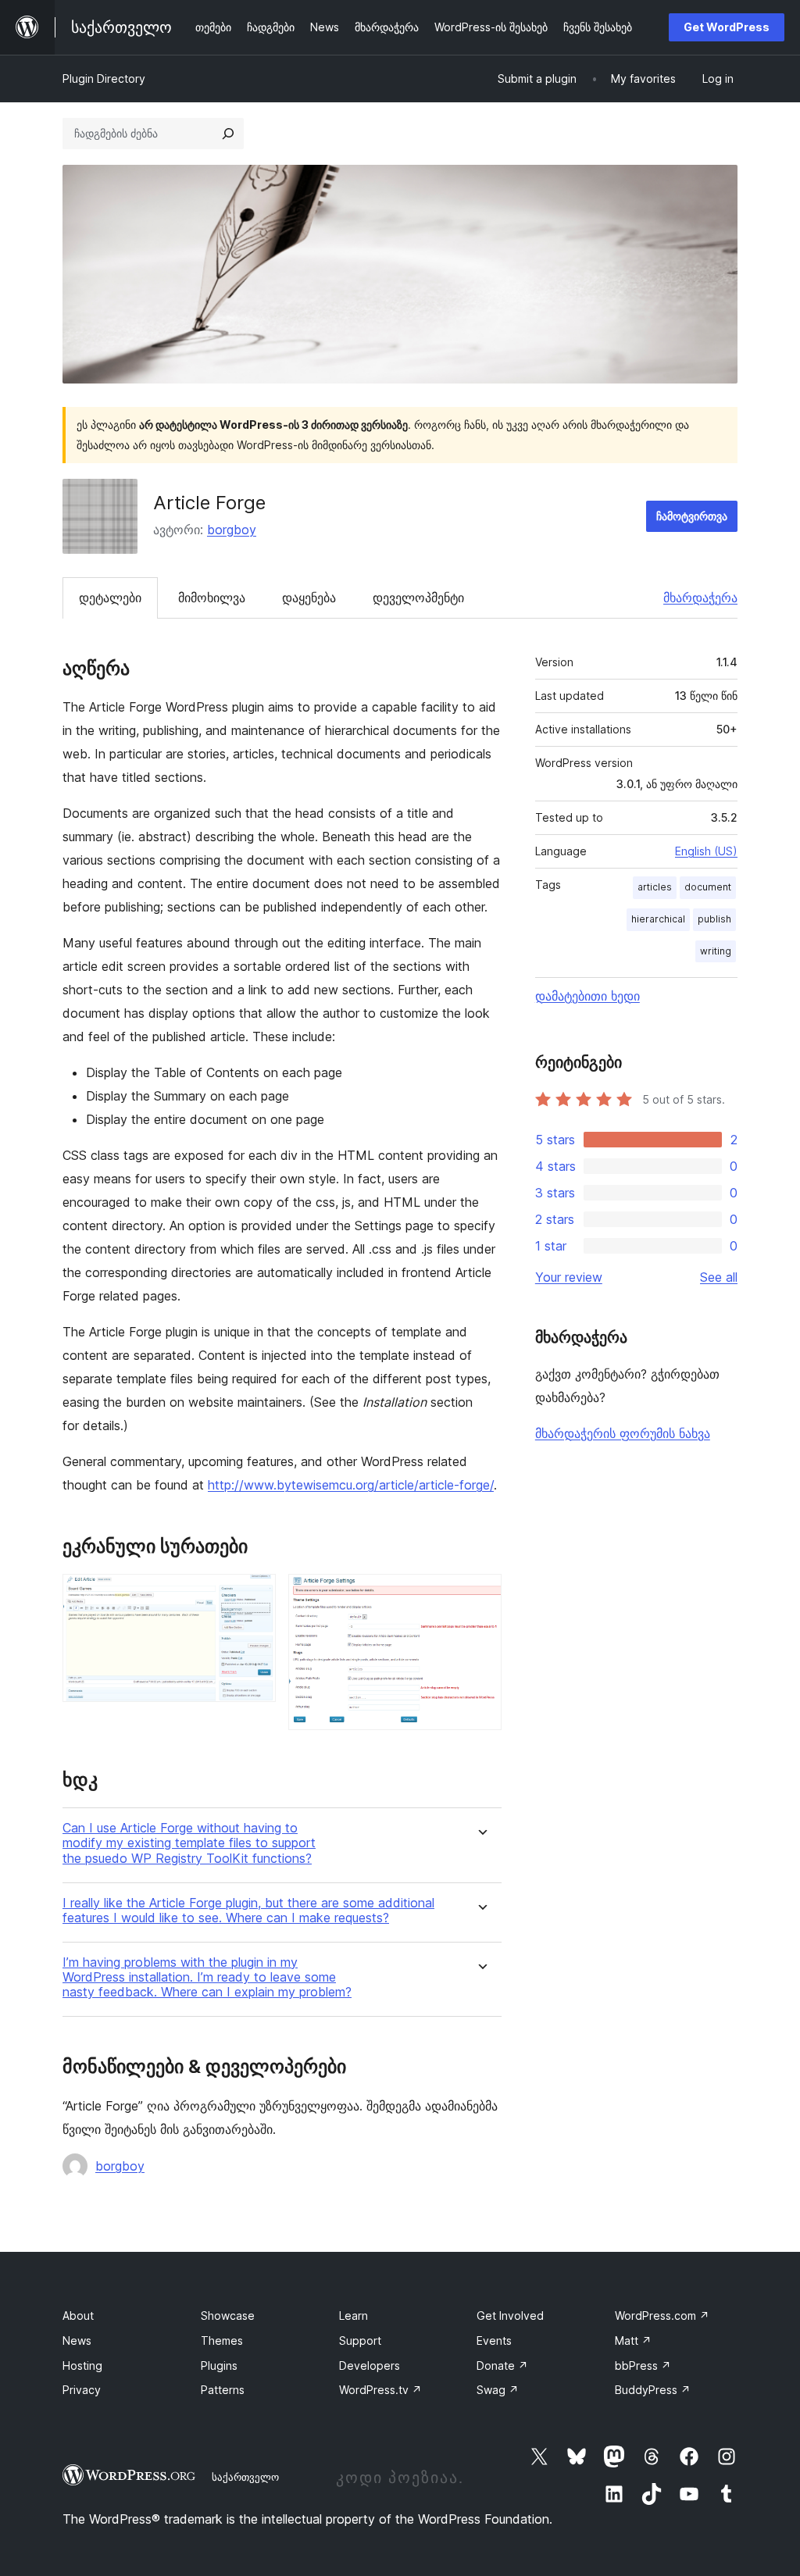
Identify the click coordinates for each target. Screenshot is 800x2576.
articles (655, 887)
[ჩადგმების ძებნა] (228, 134)
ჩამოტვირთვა (692, 516)
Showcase (228, 2316)
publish (714, 919)
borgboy (232, 530)
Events (494, 2341)
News (77, 2341)
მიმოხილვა (212, 598)
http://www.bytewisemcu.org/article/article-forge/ (351, 1485)
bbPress (643, 2365)
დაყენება (309, 598)
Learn (354, 2316)
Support (360, 2341)
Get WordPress (727, 27)
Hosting (82, 2365)
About (78, 2316)
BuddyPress (653, 2390)
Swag (498, 2390)
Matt (633, 2341)
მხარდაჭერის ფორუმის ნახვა (623, 1433)
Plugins (219, 2365)
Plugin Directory (104, 78)
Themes (222, 2341)
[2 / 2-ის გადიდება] (480, 1595)
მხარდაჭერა (700, 598)
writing (716, 951)
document (708, 887)
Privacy (82, 2390)
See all (719, 1277)
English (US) (706, 851)
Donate (502, 2365)
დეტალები (110, 598)
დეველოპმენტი (418, 598)
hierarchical (658, 919)
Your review (569, 1277)
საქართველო (245, 2477)
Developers (370, 2365)
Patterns (223, 2390)
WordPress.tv (380, 2390)
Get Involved (510, 2316)
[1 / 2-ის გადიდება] (255, 1595)
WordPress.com (662, 2316)
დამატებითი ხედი (587, 996)
